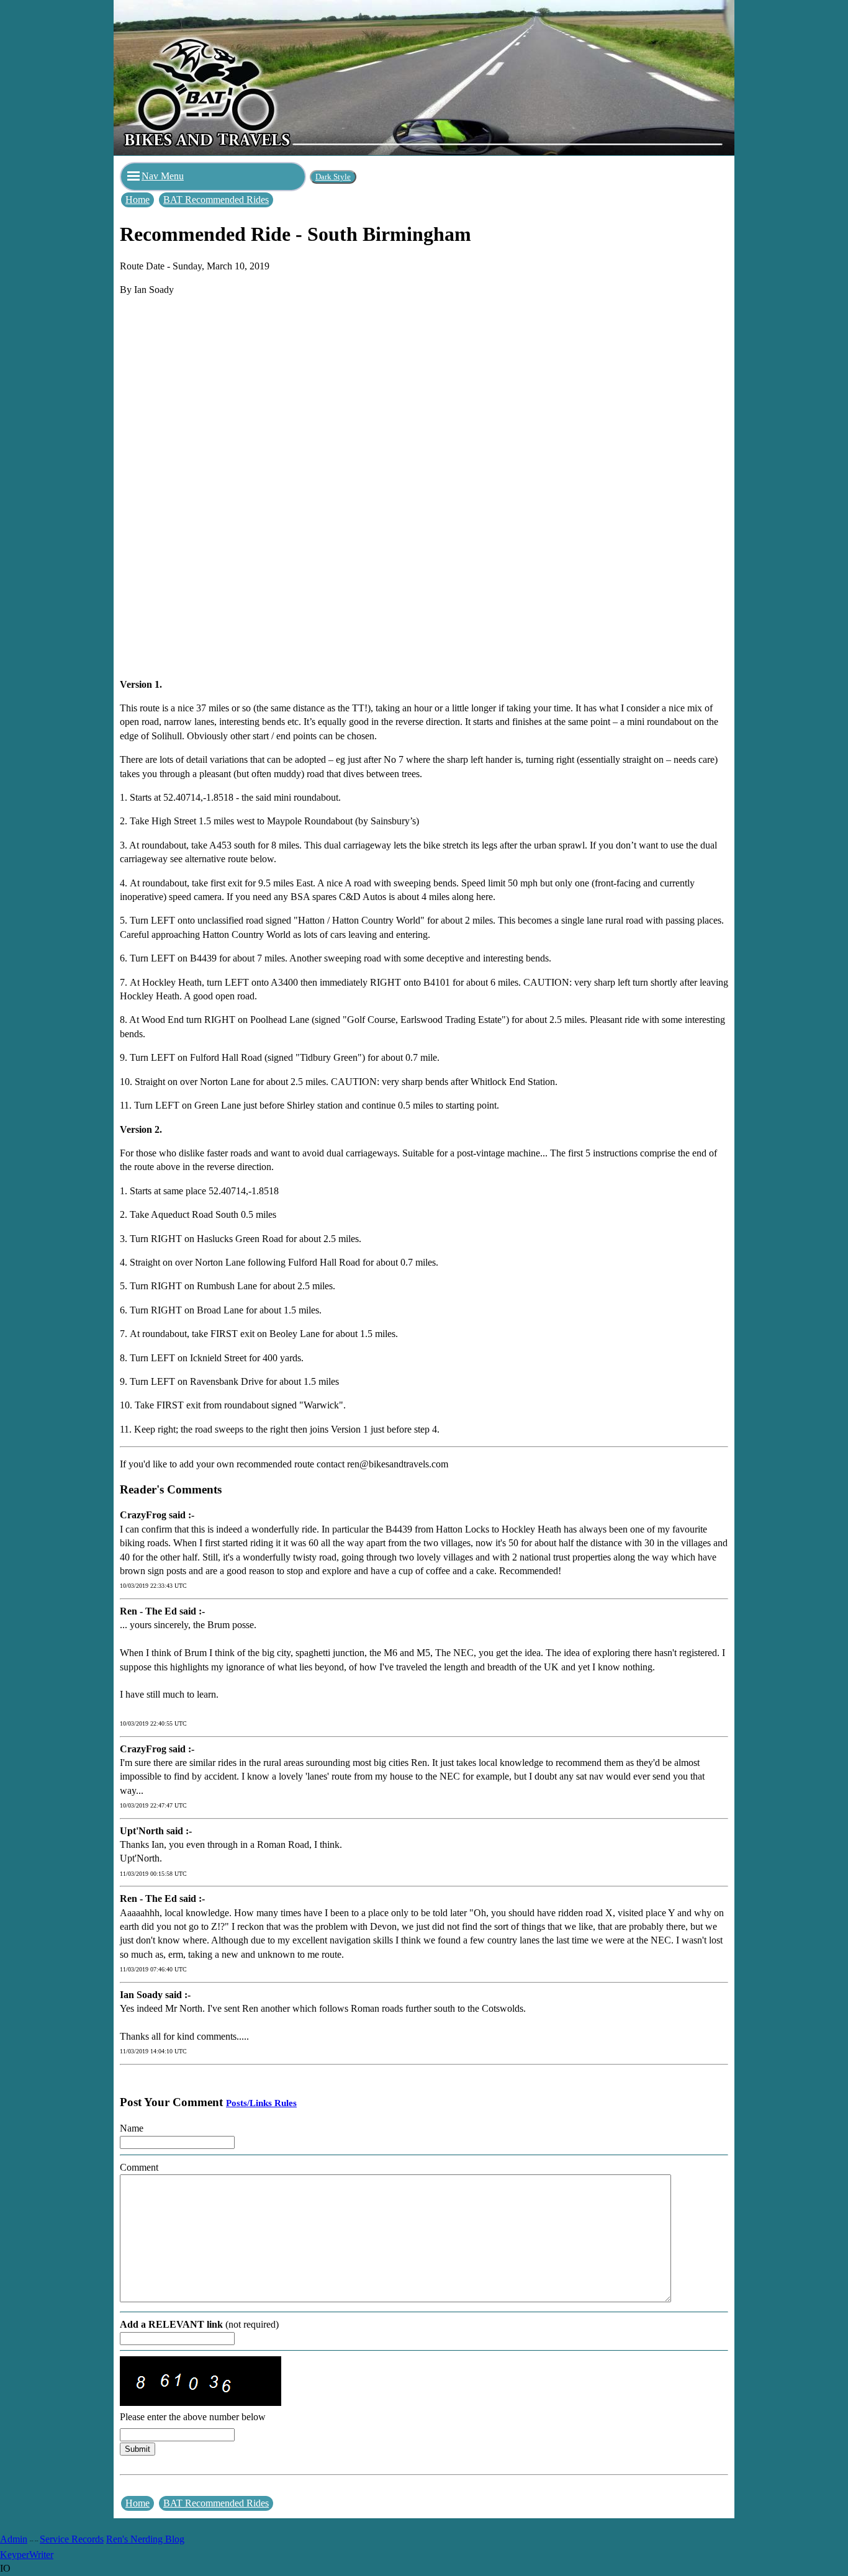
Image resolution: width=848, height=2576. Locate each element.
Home (138, 200)
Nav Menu (163, 176)
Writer (41, 2555)
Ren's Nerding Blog (145, 2539)
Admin (14, 2539)
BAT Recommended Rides (216, 200)
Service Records (72, 2539)
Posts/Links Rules (261, 2103)
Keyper (15, 2555)
